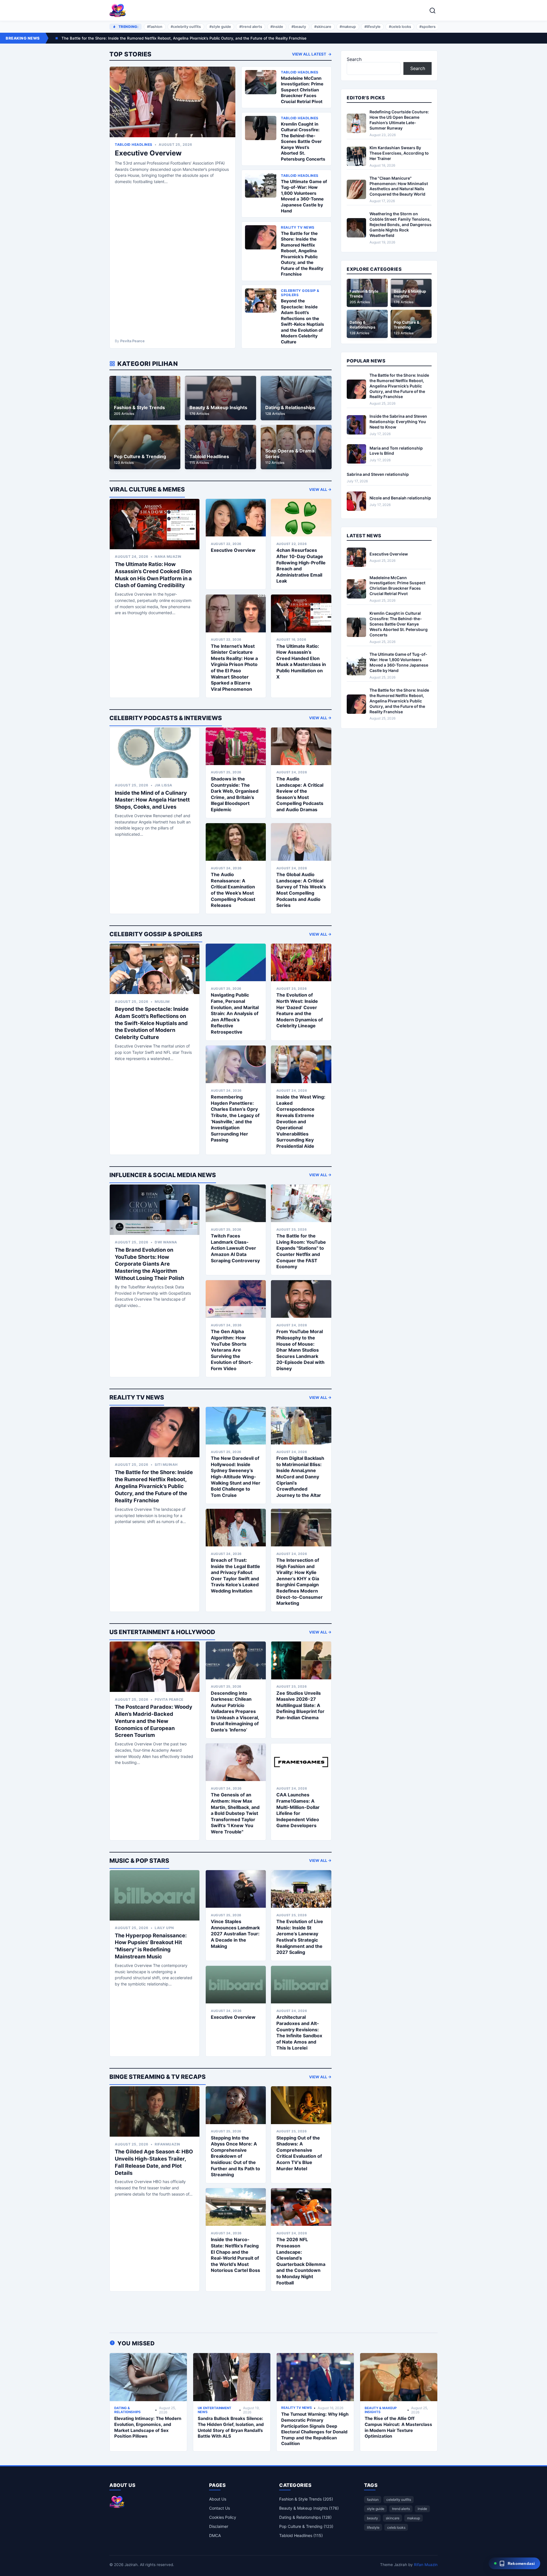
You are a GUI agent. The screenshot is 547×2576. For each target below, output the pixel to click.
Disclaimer (219, 2526)
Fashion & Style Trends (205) (306, 2499)
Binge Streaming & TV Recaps (158, 2077)
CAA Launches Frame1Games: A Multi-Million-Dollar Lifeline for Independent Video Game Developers (298, 1810)
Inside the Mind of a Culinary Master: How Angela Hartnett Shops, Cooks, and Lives (152, 800)
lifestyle (373, 2527)
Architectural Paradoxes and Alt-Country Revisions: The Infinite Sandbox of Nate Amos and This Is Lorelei (299, 2032)
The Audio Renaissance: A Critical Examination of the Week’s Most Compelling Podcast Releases (233, 890)
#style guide (220, 27)
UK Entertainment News (215, 2410)
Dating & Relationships (127, 2410)
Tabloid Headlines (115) (301, 2535)
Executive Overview (148, 153)
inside (422, 2509)
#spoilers (427, 27)
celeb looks (396, 2527)
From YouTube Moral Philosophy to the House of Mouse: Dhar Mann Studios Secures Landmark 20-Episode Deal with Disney (300, 1350)
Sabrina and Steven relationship (378, 474)
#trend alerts (251, 27)
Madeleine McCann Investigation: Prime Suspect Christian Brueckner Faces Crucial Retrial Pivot (302, 90)
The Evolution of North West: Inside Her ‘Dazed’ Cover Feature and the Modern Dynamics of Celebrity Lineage (300, 1010)
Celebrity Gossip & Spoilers (156, 934)
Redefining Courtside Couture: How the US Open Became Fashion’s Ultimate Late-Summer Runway (399, 120)
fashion (373, 2500)
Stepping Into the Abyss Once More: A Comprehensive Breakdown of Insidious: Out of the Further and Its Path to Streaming (235, 2156)
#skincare (323, 27)
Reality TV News (137, 1397)
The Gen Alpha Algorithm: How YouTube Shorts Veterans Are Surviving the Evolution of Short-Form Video (232, 1350)
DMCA (215, 2535)
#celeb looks (400, 27)
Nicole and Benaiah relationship (400, 498)
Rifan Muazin (426, 2565)
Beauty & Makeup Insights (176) (309, 2508)
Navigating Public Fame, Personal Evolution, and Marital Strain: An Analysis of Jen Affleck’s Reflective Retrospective (235, 1013)
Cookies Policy (223, 2517)
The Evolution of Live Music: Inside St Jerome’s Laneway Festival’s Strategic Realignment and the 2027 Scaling (300, 1937)
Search (354, 59)
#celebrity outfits (186, 27)
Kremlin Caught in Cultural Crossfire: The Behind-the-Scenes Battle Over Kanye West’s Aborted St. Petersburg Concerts (303, 142)
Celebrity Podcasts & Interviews (166, 718)
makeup (414, 2518)
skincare (393, 2518)
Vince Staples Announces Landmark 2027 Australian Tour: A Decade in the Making (235, 1934)
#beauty (299, 27)
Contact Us (220, 2508)
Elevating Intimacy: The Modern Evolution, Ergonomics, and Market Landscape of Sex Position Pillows (148, 2427)
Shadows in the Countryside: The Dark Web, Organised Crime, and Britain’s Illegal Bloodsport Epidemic (235, 794)
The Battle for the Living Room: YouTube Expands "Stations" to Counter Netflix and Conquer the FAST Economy (301, 1251)
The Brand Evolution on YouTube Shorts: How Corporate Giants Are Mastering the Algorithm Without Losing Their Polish (149, 1264)
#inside (277, 27)
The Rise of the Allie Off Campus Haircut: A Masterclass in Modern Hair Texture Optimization (398, 2427)
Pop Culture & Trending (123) (306, 2526)
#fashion (155, 27)
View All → (320, 489)
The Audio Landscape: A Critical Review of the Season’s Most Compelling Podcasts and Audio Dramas (300, 794)
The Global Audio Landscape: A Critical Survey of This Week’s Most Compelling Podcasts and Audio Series (301, 890)
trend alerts (401, 2509)
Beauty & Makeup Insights (381, 2410)
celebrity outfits (399, 2500)
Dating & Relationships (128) (305, 2517)
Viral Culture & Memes (147, 489)
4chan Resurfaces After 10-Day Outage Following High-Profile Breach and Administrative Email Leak (301, 565)
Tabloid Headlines (134, 145)
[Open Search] (432, 11)
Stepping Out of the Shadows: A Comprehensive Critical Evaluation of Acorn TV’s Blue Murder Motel (299, 2153)
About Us (218, 2499)
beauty (373, 2518)
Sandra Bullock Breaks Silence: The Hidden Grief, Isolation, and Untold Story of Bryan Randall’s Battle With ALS (231, 2427)
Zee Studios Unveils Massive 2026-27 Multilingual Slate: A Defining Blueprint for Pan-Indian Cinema (300, 1705)
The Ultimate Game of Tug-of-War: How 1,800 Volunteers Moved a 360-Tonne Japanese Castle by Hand (304, 196)
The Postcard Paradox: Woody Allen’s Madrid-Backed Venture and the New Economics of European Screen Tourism (154, 1721)
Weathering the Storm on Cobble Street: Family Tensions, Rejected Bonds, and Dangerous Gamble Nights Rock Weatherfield (401, 225)
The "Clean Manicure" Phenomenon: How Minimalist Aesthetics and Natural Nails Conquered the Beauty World (399, 186)
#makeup (348, 27)
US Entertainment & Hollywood (162, 1632)
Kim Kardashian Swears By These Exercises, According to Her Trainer (399, 153)
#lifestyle (373, 27)
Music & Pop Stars (139, 1861)
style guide (376, 2509)
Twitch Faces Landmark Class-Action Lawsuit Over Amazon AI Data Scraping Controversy (235, 1248)
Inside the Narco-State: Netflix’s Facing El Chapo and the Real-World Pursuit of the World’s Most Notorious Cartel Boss (235, 2255)
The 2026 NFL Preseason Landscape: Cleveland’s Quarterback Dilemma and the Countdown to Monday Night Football (301, 2261)
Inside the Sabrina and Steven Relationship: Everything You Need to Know (398, 422)
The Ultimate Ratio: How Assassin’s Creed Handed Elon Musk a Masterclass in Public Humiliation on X (301, 661)
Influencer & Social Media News (163, 1175)
